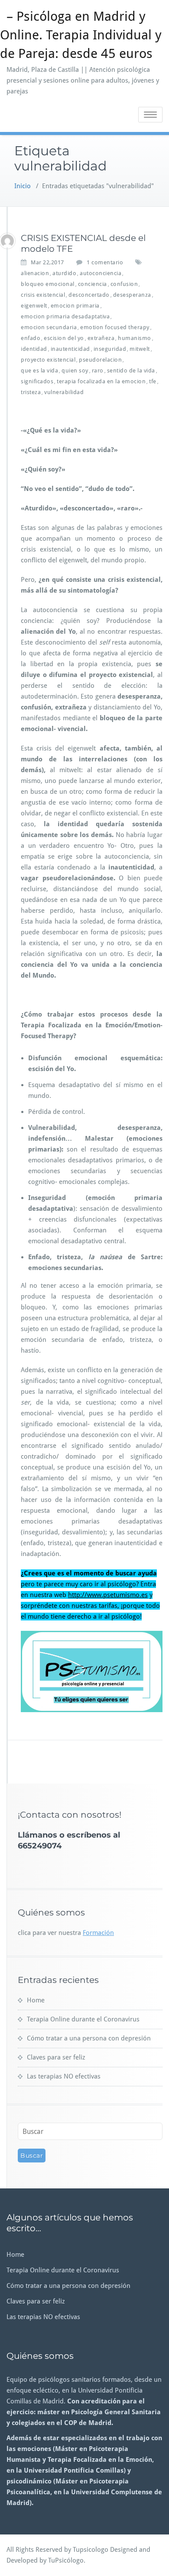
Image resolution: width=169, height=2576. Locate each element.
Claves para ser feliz (56, 2057)
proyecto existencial (48, 360)
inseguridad (110, 349)
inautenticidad (70, 349)
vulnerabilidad (64, 392)
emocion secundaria (49, 327)
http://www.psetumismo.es (108, 1595)
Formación (98, 1933)
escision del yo (64, 338)
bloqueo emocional (48, 284)
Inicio (23, 186)
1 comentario (105, 263)
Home (36, 2000)
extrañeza (101, 338)
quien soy (75, 371)
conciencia (93, 284)
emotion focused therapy (115, 327)
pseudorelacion (100, 360)
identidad (34, 349)
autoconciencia (101, 273)
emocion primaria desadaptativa (65, 316)
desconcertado (89, 295)
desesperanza (132, 295)
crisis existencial (43, 295)
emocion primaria (75, 306)
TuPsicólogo (66, 2560)
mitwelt (140, 349)
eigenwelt (34, 306)
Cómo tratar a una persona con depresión (89, 2038)
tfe (153, 381)
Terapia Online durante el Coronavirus (83, 2019)
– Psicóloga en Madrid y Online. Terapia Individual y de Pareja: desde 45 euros (81, 35)
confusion (124, 284)
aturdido (64, 273)
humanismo (135, 338)
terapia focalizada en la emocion (101, 381)
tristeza (31, 392)
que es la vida (39, 371)
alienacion (35, 273)
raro (98, 371)
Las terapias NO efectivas (64, 2076)
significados (37, 381)
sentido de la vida (131, 371)
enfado (31, 338)
